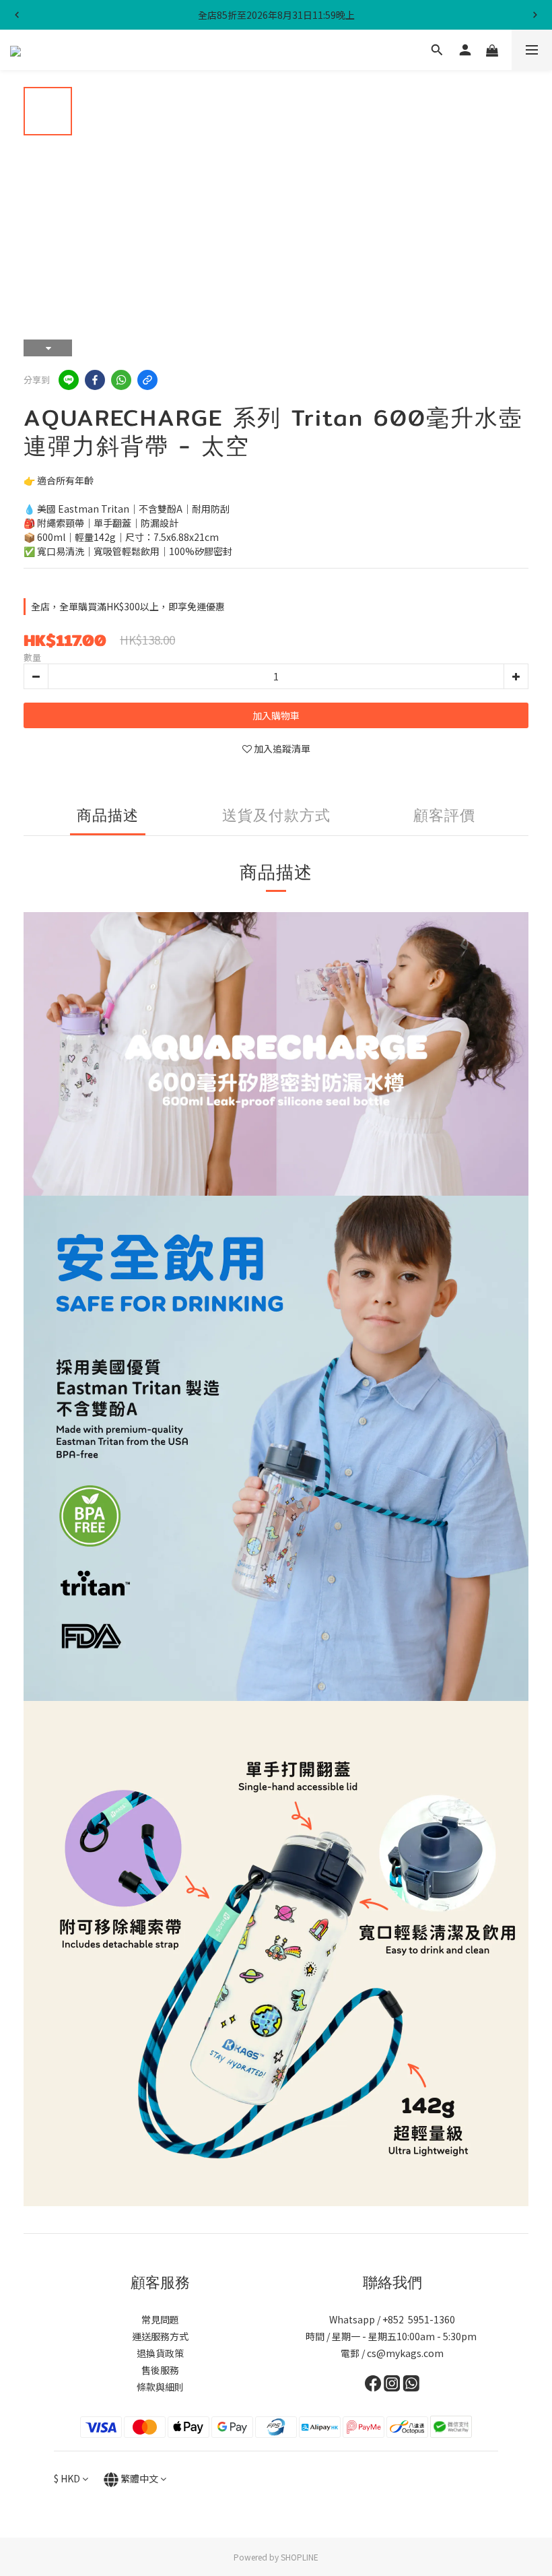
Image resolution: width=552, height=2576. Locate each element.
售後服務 (160, 2370)
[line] (69, 380)
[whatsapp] (121, 380)
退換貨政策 (160, 2353)
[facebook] (95, 380)
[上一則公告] (17, 15)
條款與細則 (160, 2387)
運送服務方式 (160, 2336)
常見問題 (160, 2319)
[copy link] (147, 380)
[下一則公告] (535, 15)
